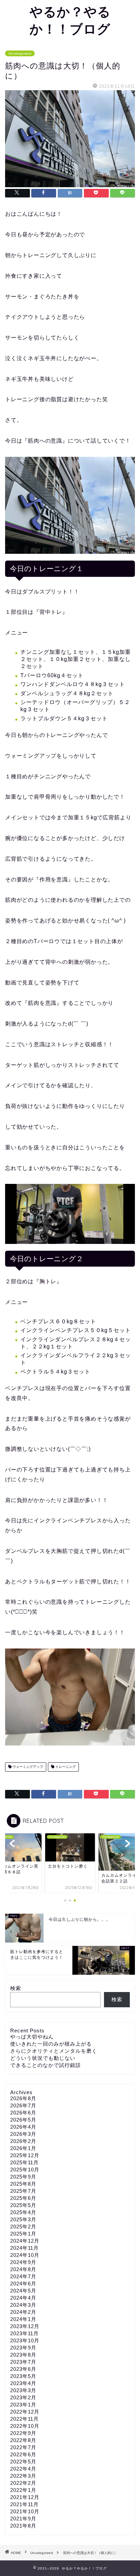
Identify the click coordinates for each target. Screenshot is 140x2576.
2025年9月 (23, 2177)
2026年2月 (23, 2141)
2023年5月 (23, 2376)
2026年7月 (23, 2105)
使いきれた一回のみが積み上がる (51, 2044)
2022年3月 (23, 2476)
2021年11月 (24, 2504)
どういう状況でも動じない (43, 2058)
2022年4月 (23, 2469)
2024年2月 (23, 2312)
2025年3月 (23, 2219)
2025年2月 (23, 2227)
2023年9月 (23, 2348)
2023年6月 (23, 2369)
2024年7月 (23, 2276)
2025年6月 (23, 2198)
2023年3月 (23, 2390)
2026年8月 (23, 2098)
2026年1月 (23, 2148)
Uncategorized (20, 53)
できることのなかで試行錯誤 (46, 2065)
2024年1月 (23, 2319)
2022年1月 (23, 2490)
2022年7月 (23, 2447)
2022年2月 (23, 2483)
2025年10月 (25, 2170)
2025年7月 (23, 2191)
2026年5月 (23, 2120)
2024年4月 (23, 2298)
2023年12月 (25, 2326)
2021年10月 (25, 2511)
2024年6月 (23, 2284)
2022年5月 (23, 2462)
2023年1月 (23, 2405)
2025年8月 (23, 2184)
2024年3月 (23, 2305)
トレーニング (65, 1767)
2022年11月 (24, 2419)
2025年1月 (23, 2234)
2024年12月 (25, 2241)
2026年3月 (23, 2134)
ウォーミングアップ (27, 1767)
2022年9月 (23, 2433)
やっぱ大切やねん (32, 2037)
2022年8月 (23, 2440)
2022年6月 (23, 2454)
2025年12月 (25, 2155)
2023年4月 (23, 2383)
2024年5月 (23, 2291)
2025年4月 (23, 2212)
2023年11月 (24, 2333)
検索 (16, 1988)
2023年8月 (23, 2355)
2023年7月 (23, 2362)
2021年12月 (25, 2497)
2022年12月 (25, 2412)
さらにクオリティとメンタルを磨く (54, 2051)
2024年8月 (23, 2269)
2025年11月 (24, 2162)
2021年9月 (23, 2519)
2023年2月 (23, 2397)
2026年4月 (23, 2127)
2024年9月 (23, 2262)
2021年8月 (23, 2526)
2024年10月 (25, 2255)
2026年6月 (23, 2113)
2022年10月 (25, 2426)
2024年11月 (24, 2248)
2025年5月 (23, 2205)
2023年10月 (25, 2340)
